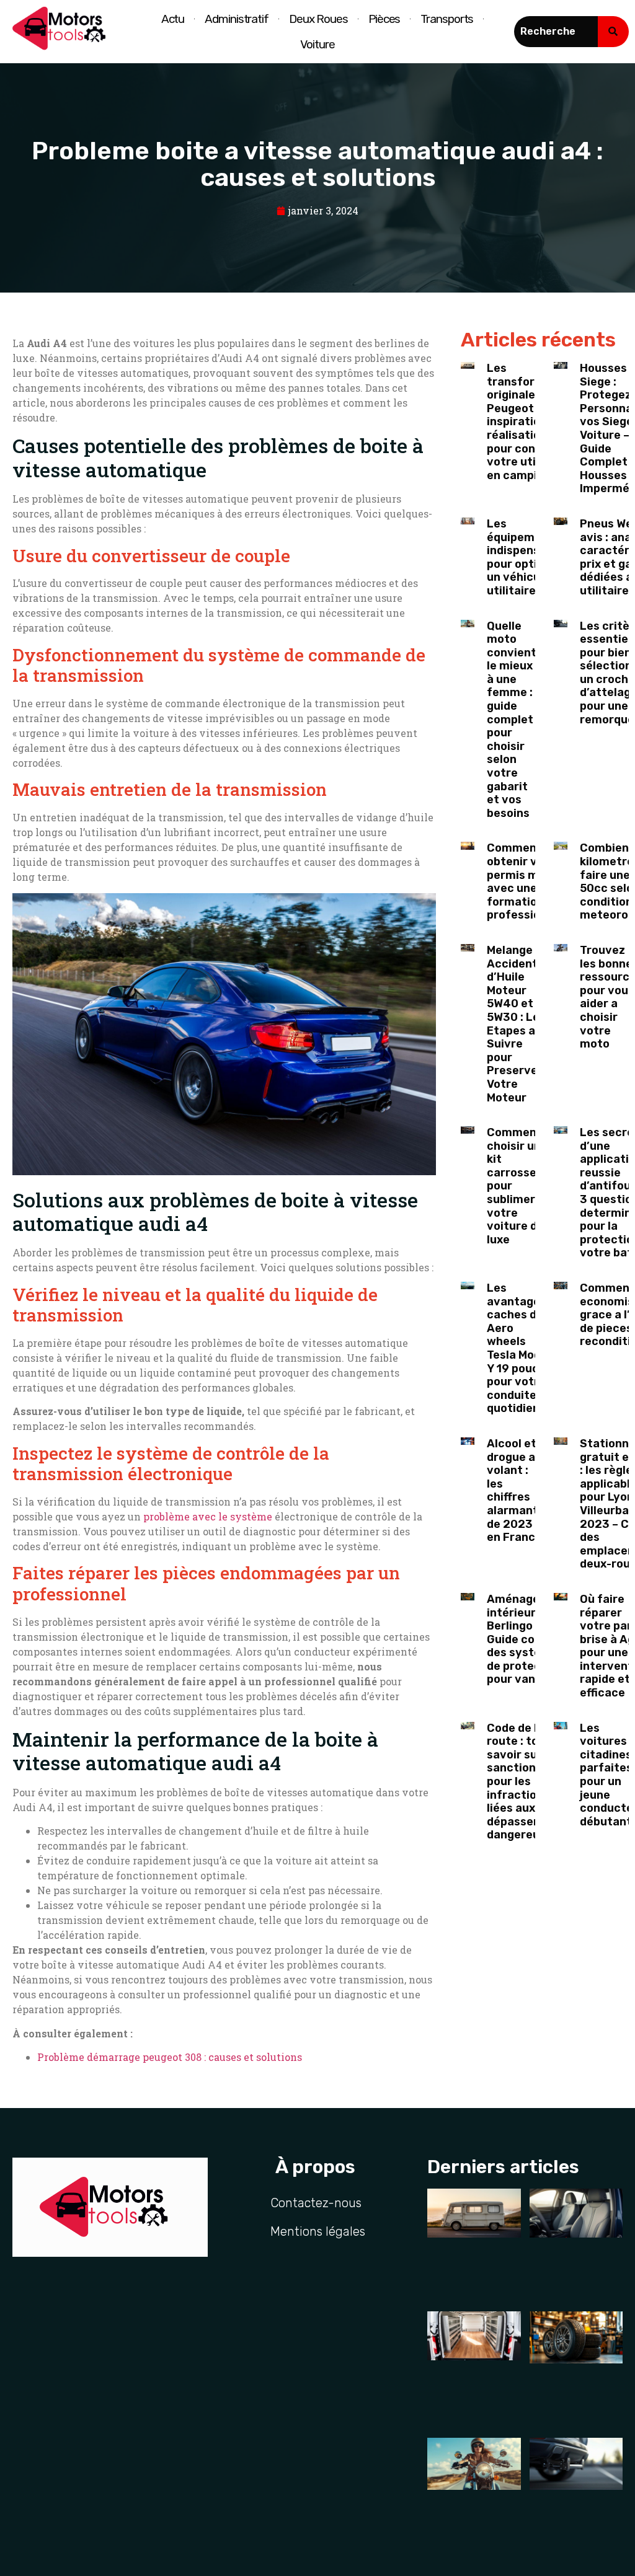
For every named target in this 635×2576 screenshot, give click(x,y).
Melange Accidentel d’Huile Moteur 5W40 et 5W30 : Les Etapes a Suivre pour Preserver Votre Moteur (517, 1024)
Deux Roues (318, 19)
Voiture (317, 44)
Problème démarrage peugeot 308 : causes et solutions (170, 2057)
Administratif (237, 19)
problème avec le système (208, 1516)
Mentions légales (318, 2231)
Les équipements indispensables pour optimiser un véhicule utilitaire (528, 557)
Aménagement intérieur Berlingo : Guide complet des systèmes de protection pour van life (528, 1639)
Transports (447, 19)
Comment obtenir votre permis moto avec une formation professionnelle (530, 881)
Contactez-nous (316, 2203)
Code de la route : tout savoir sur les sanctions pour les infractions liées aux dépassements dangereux (528, 1782)
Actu (173, 19)
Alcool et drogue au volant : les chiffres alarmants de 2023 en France (516, 1490)
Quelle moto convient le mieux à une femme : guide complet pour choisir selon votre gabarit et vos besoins (512, 720)
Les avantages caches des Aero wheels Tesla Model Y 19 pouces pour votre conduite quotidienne (520, 1348)
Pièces (384, 19)
